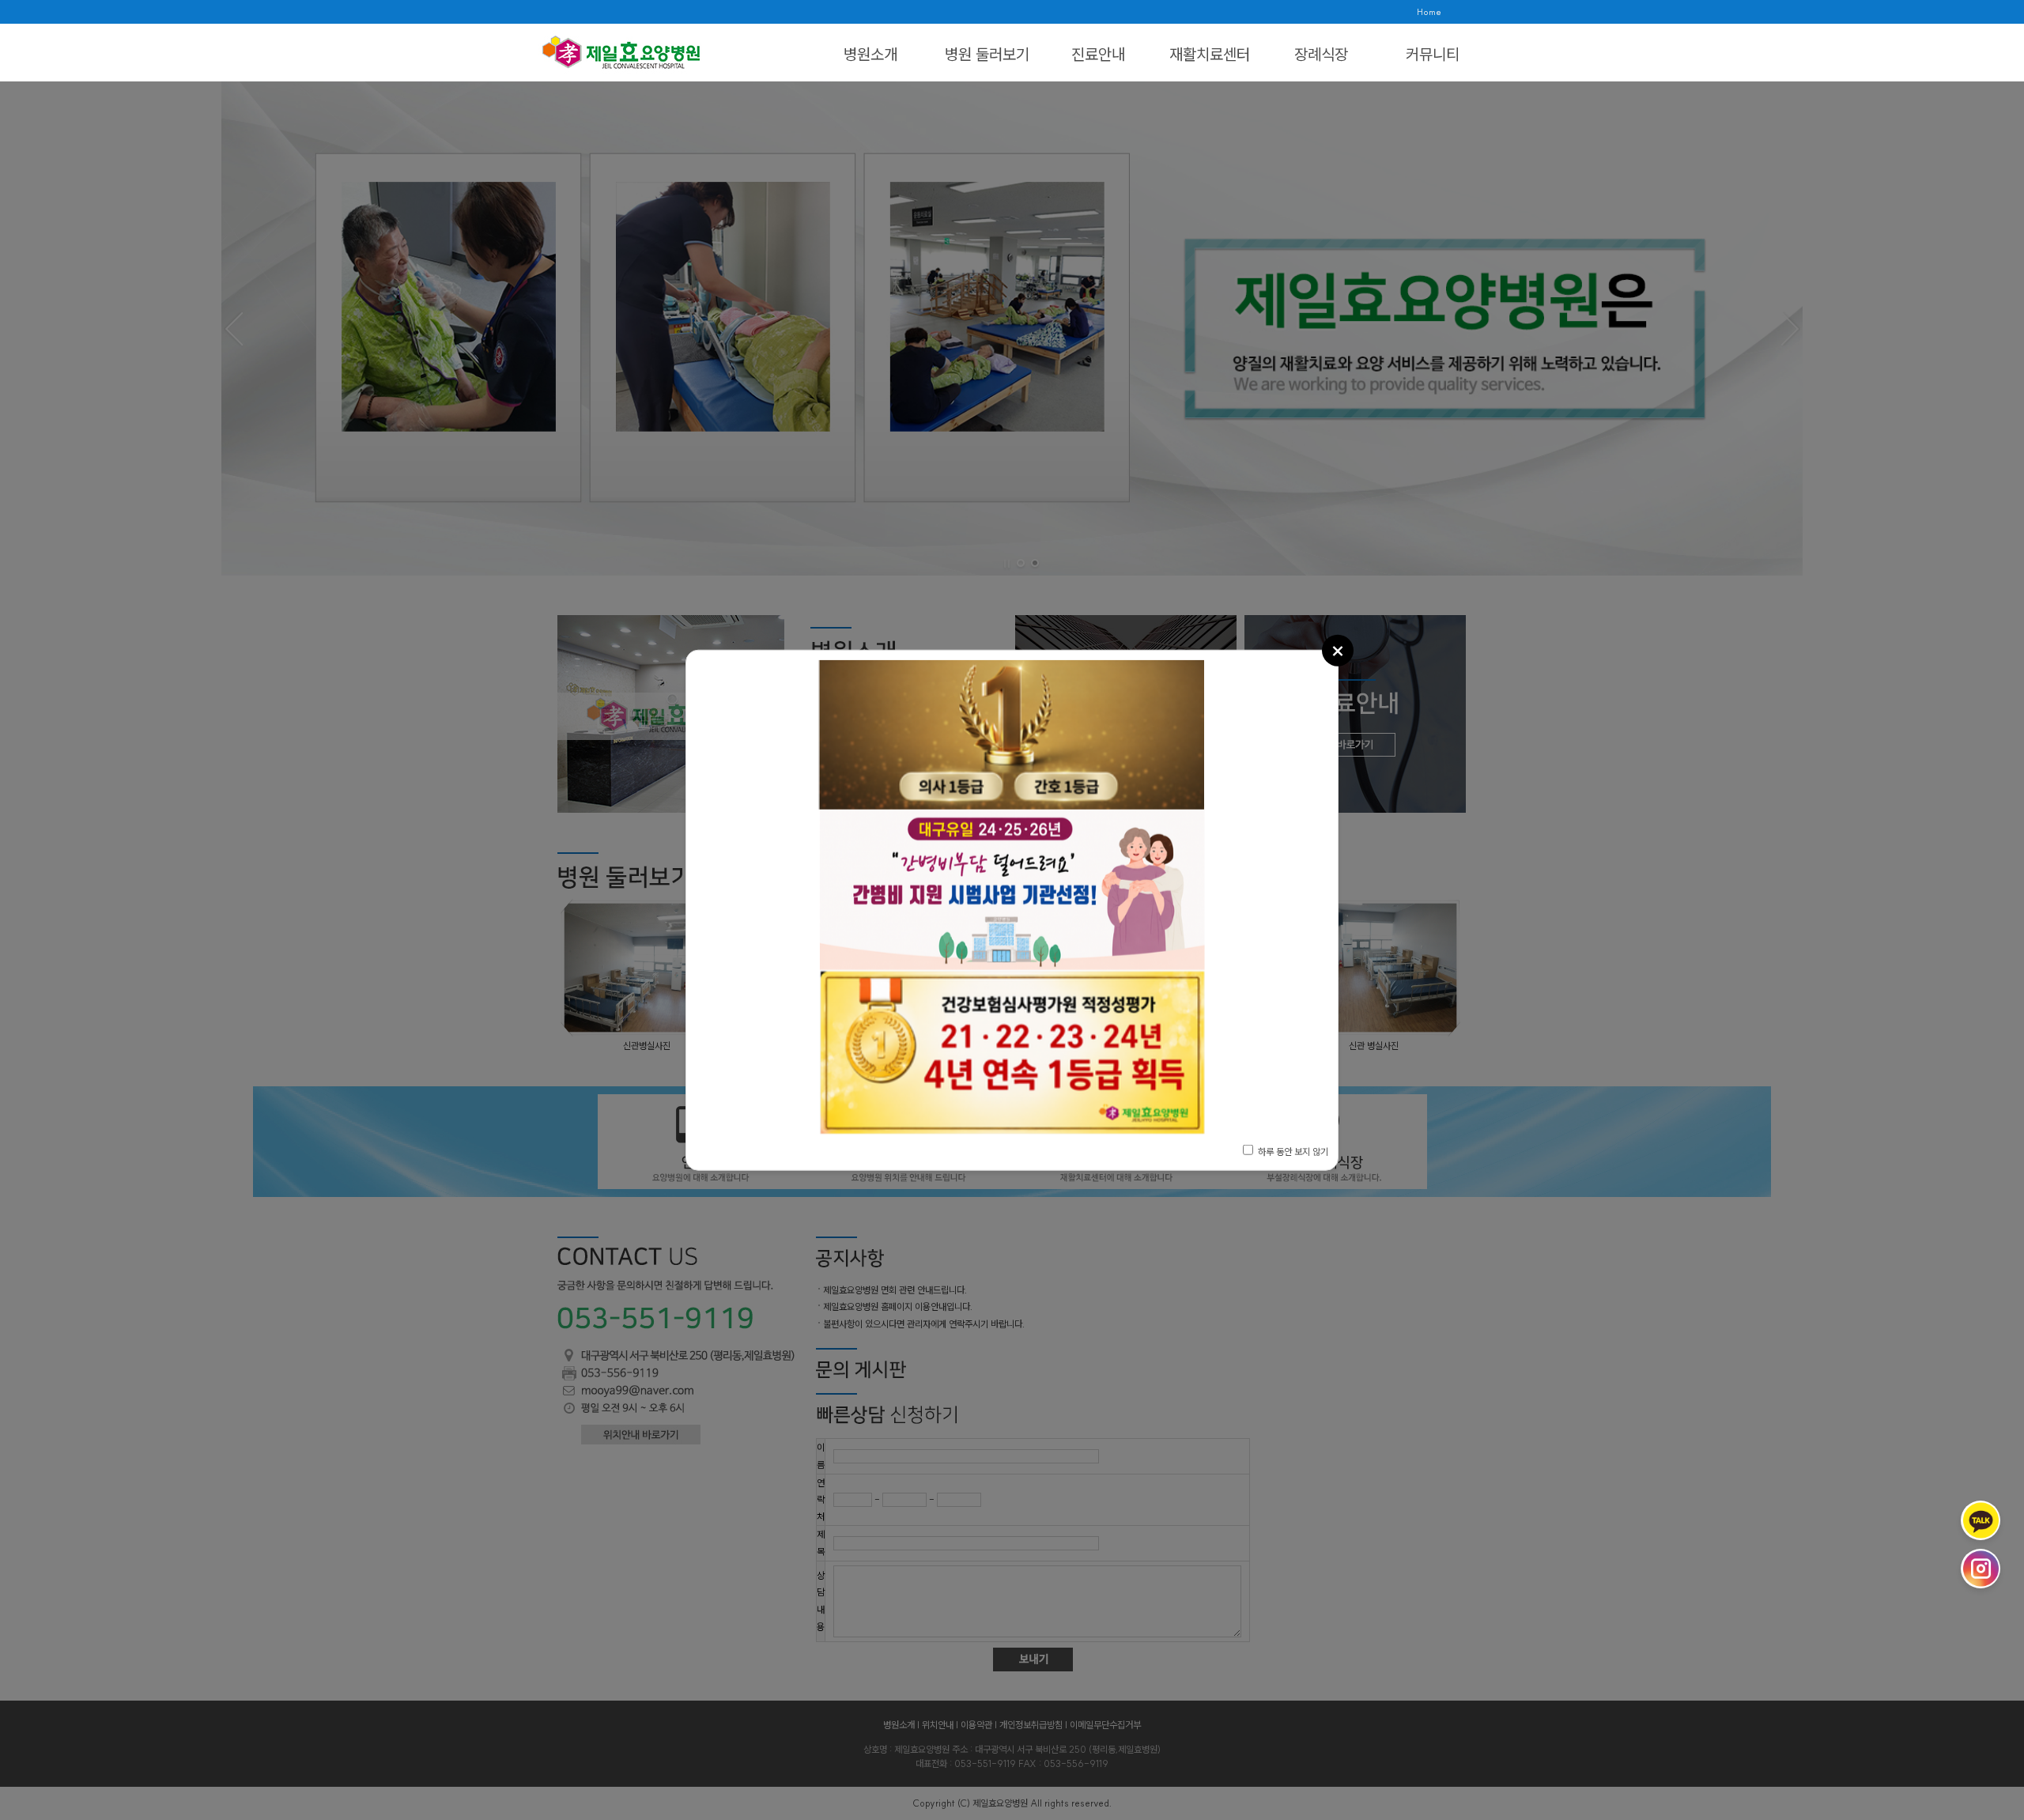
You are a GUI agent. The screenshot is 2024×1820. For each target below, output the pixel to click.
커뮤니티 (1433, 54)
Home (1429, 12)
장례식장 (1321, 54)
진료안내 (1098, 54)
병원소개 (870, 54)
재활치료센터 (1210, 54)
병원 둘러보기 (987, 54)
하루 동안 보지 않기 (1292, 1152)
